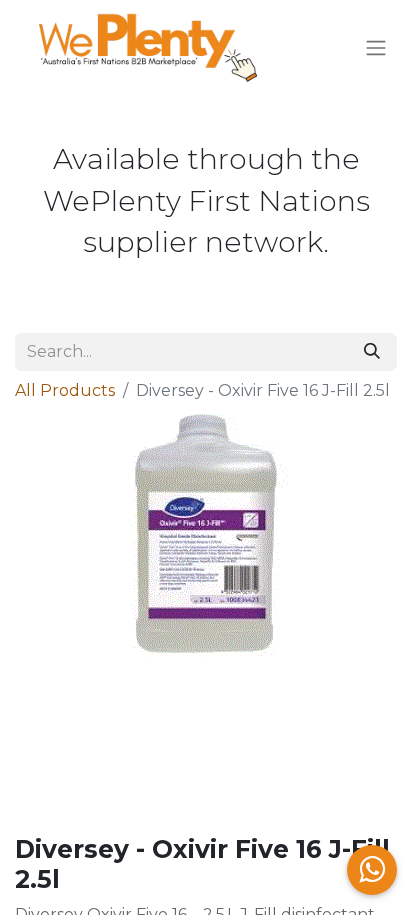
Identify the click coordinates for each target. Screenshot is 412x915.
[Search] (372, 352)
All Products (65, 390)
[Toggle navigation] (376, 48)
